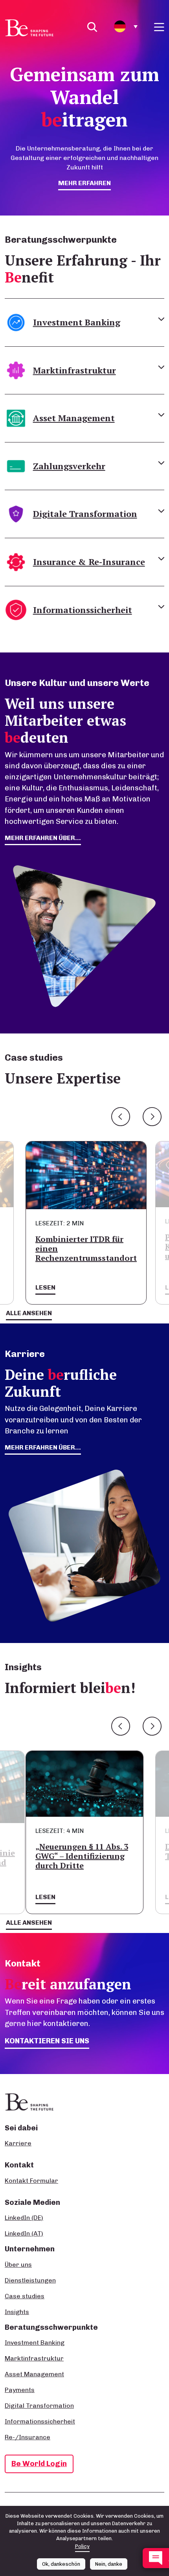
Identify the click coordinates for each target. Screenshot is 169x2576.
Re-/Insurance (28, 2437)
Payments (20, 2390)
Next (152, 1117)
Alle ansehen (29, 1313)
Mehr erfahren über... (43, 1447)
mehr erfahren (84, 183)
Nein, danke (109, 2564)
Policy (82, 2546)
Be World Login (39, 2464)
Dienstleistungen (30, 2280)
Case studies (25, 2296)
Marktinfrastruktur (34, 2358)
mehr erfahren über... (43, 838)
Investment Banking (35, 2343)
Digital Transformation (39, 2406)
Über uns (18, 2265)
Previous (121, 1117)
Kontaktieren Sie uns (47, 2041)
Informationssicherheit (40, 2421)
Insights (17, 2312)
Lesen (45, 1287)
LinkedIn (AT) (24, 2233)
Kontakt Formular (31, 2181)
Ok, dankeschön (61, 2564)
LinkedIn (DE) (24, 2218)
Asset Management (34, 2374)
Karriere (18, 2143)
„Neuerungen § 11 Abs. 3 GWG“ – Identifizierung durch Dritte (82, 1856)
